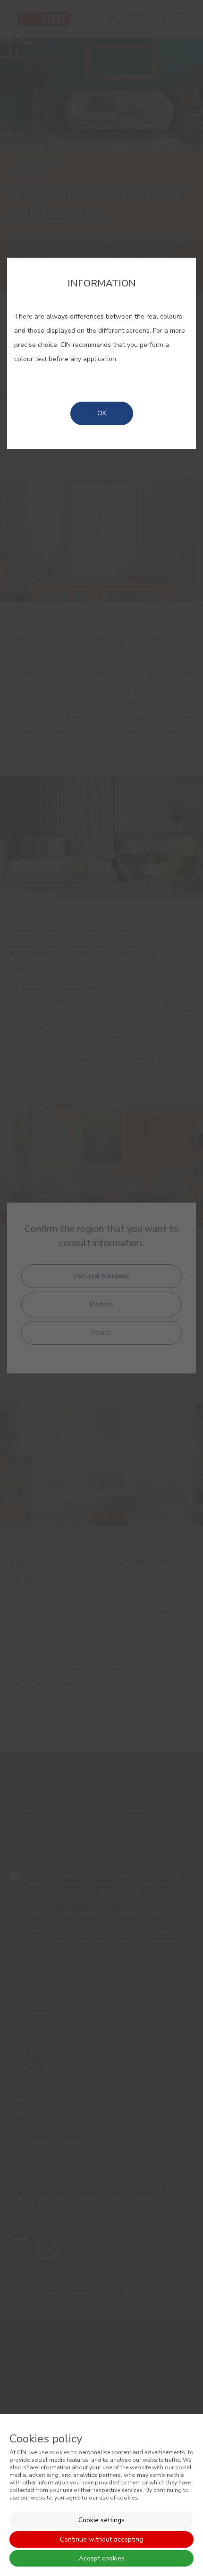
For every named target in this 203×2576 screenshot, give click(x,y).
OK (102, 413)
